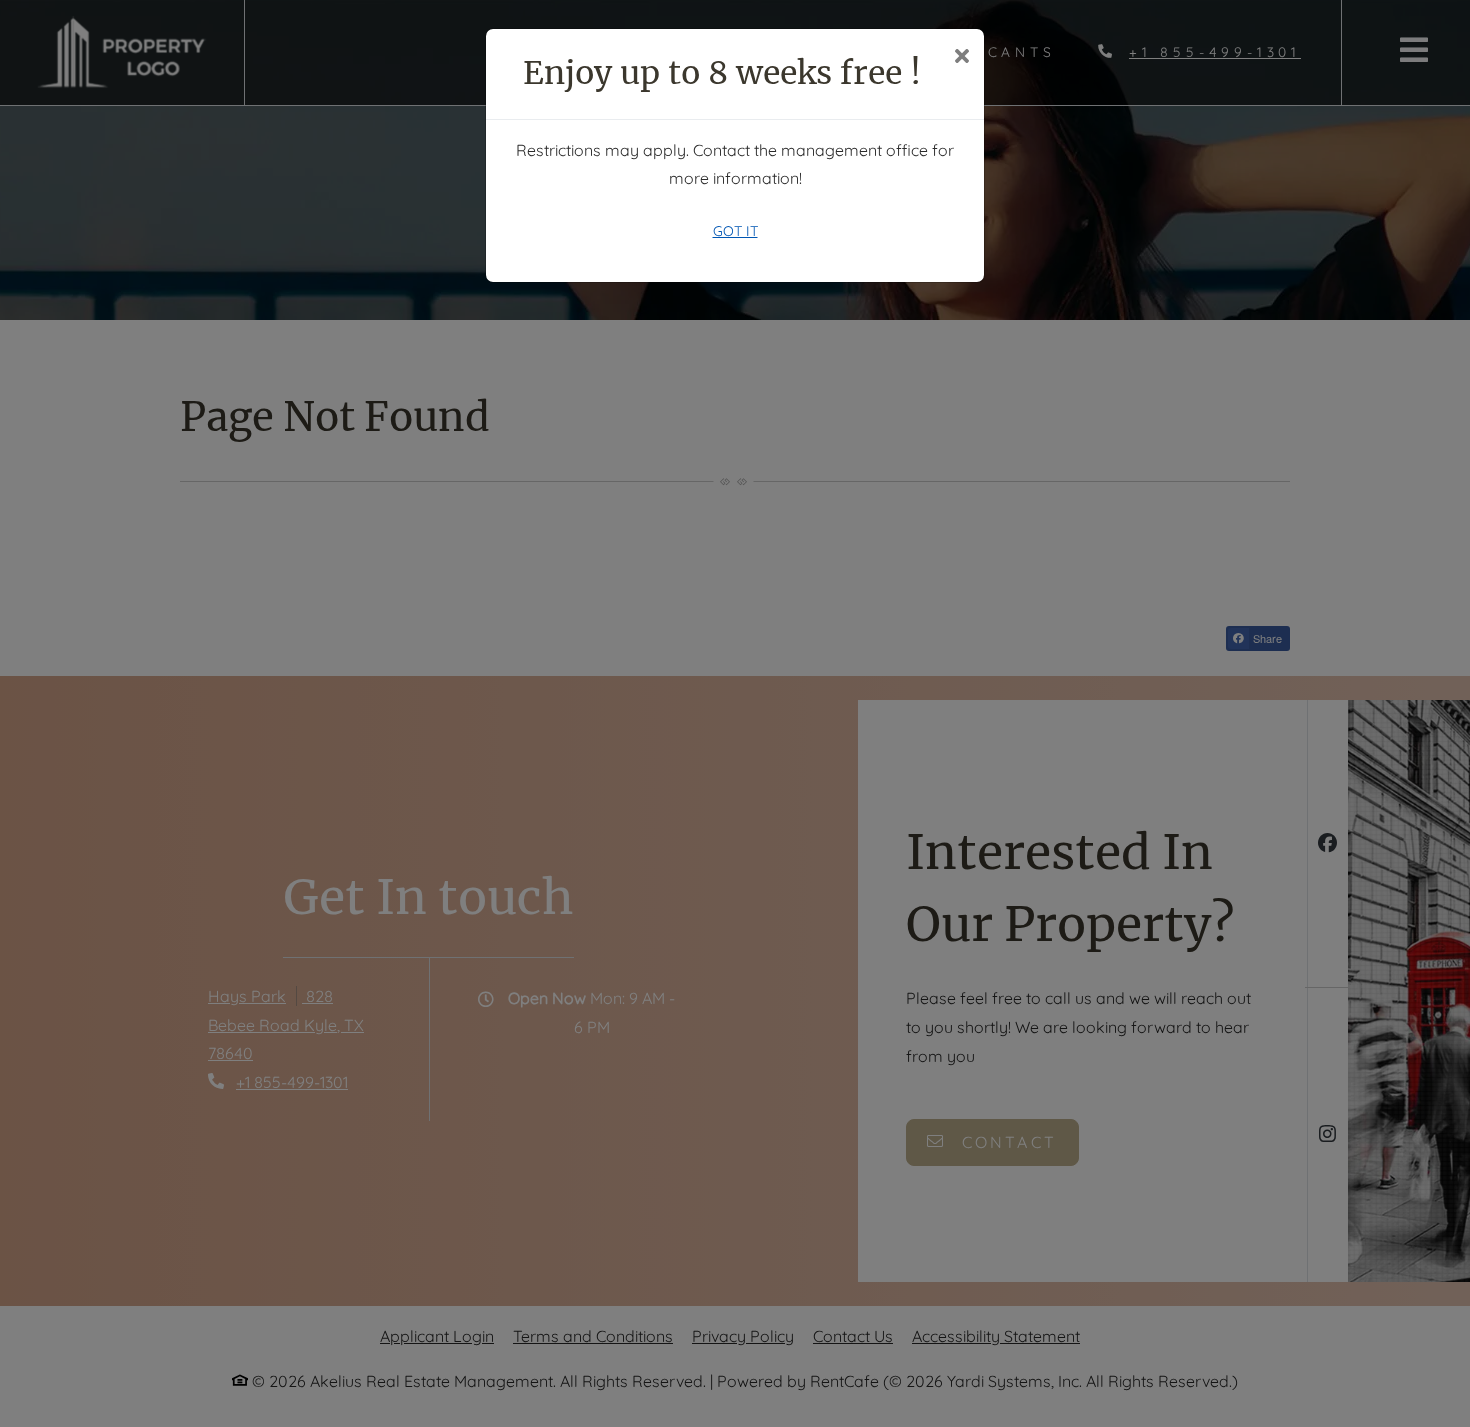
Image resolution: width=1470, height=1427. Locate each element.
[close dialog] (961, 57)
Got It (735, 231)
